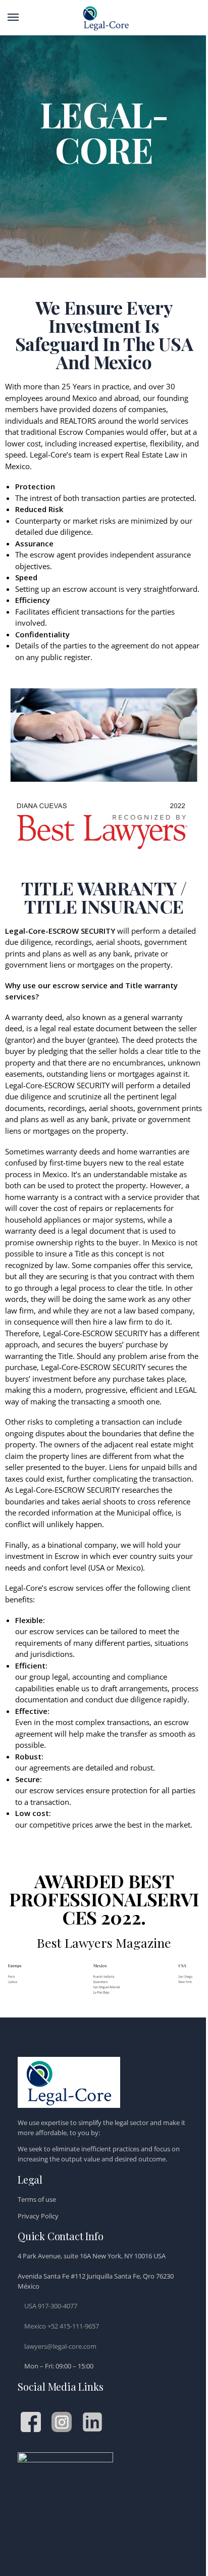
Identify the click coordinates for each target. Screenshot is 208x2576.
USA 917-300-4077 (51, 2306)
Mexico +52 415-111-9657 (62, 2326)
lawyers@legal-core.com (60, 2346)
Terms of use (37, 2199)
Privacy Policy (38, 2216)
